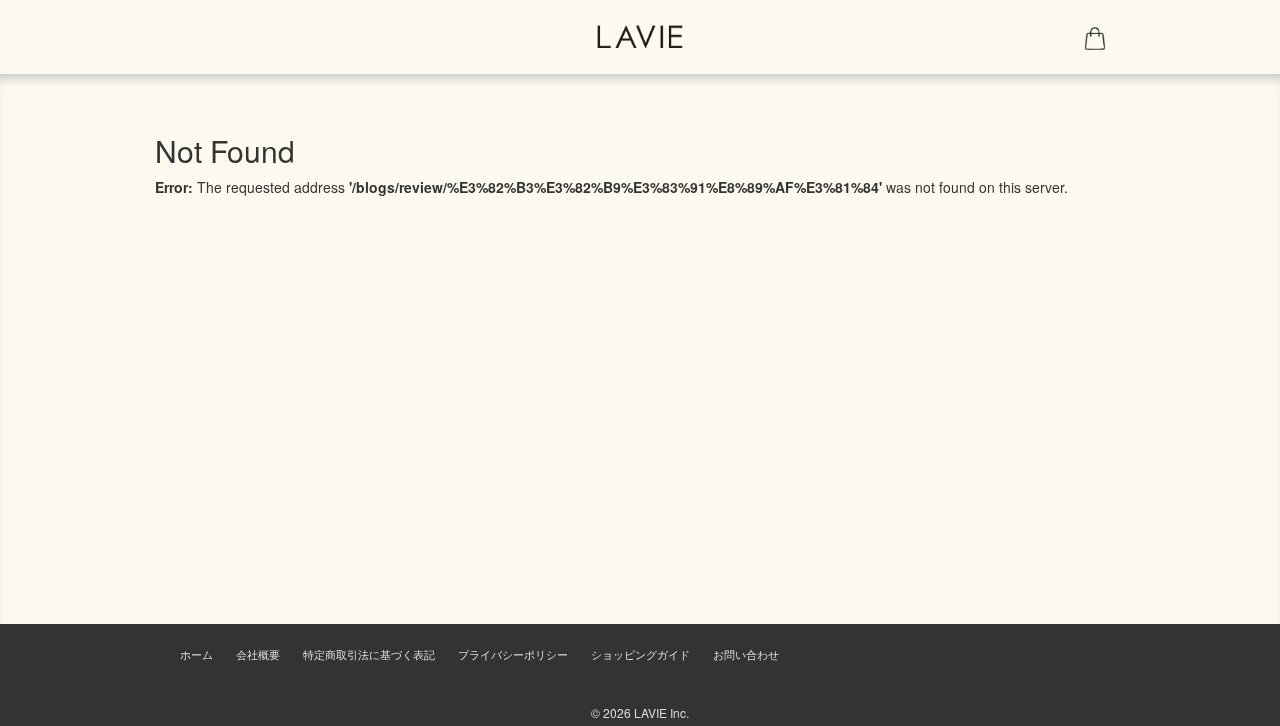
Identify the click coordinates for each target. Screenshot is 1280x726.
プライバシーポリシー (513, 654)
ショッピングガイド (640, 654)
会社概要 (258, 654)
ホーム (196, 654)
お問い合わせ (746, 654)
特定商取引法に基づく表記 (369, 654)
